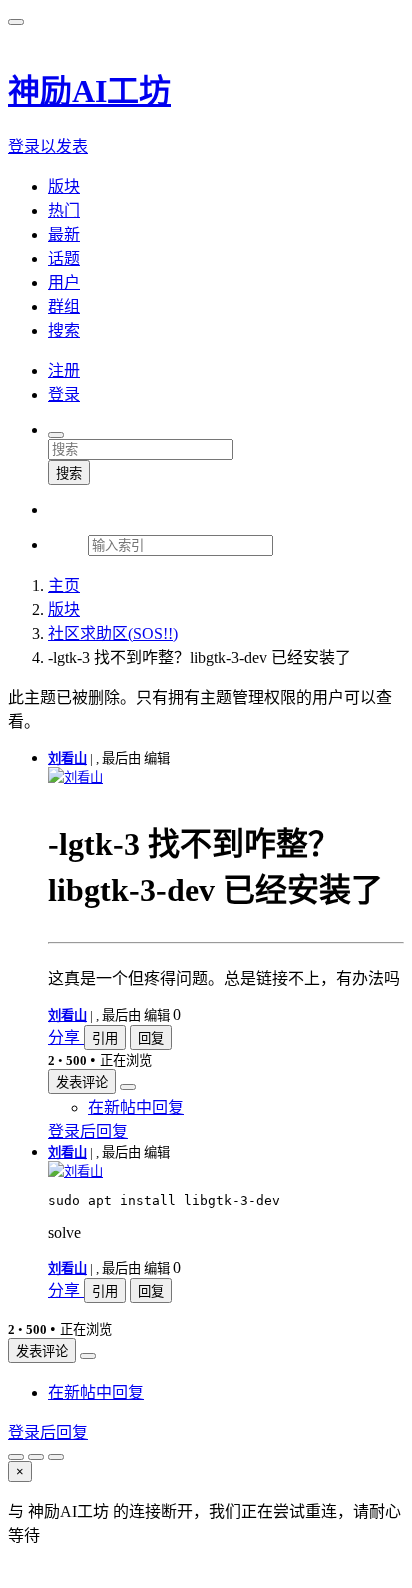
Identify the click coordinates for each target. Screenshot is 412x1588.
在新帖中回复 (136, 1107)
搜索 (69, 473)
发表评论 (82, 1082)
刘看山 (67, 758)
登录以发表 (48, 146)
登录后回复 (88, 1131)
